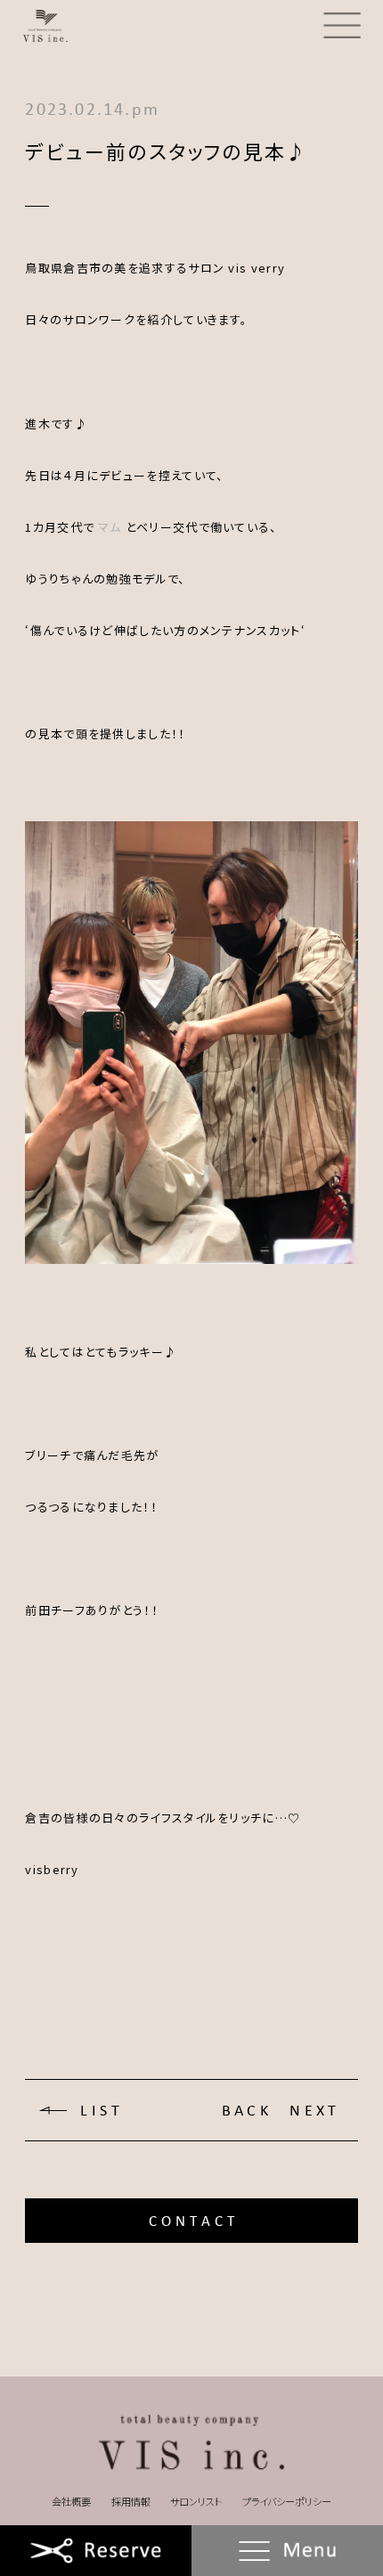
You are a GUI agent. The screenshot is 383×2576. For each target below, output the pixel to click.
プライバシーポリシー (287, 2501)
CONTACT (194, 2221)
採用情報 (131, 2501)
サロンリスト (196, 2501)
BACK (247, 2111)
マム (110, 527)
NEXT (315, 2111)
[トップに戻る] (191, 2443)
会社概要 (71, 2501)
